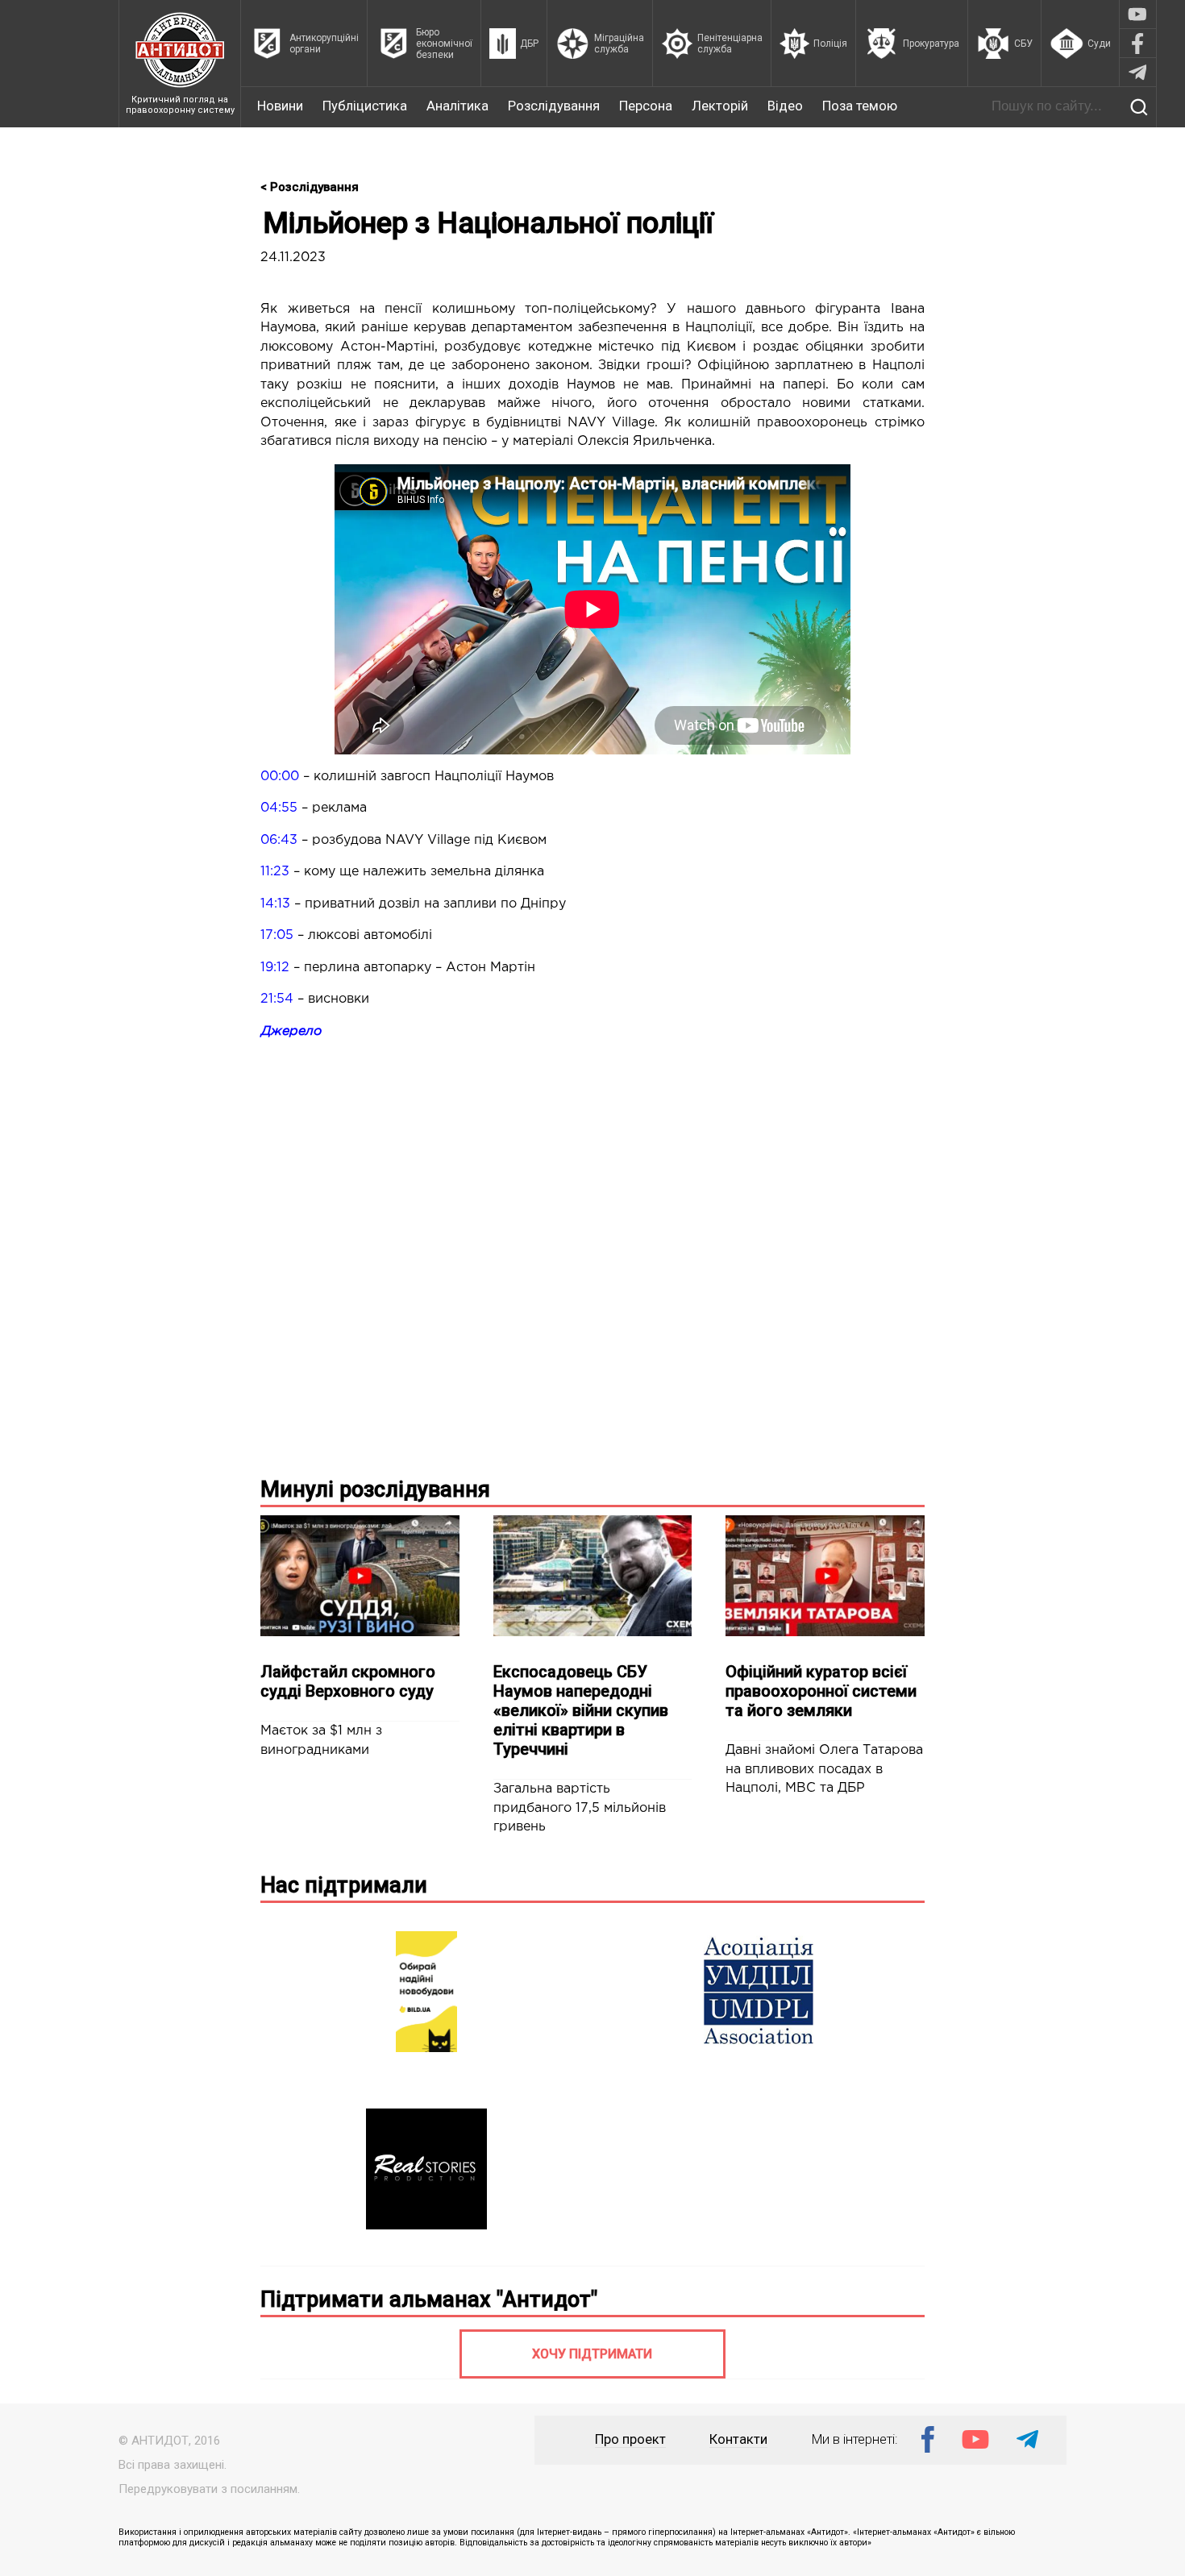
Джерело (291, 1031)
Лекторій (720, 106)
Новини (280, 106)
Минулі (375, 1490)
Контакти (738, 2439)
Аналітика (457, 106)
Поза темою (860, 106)
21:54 (277, 999)
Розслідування (554, 106)
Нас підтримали (344, 1885)
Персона (646, 106)
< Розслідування (310, 187)
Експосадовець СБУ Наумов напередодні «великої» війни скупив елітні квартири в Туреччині (581, 1710)
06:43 (279, 840)
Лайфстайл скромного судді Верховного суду (348, 1681)
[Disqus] (592, 1255)
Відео (785, 106)
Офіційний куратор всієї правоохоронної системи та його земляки (821, 1691)
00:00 (280, 777)
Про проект (630, 2439)
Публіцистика (365, 106)
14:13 (275, 904)
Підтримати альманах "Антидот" (429, 2300)
